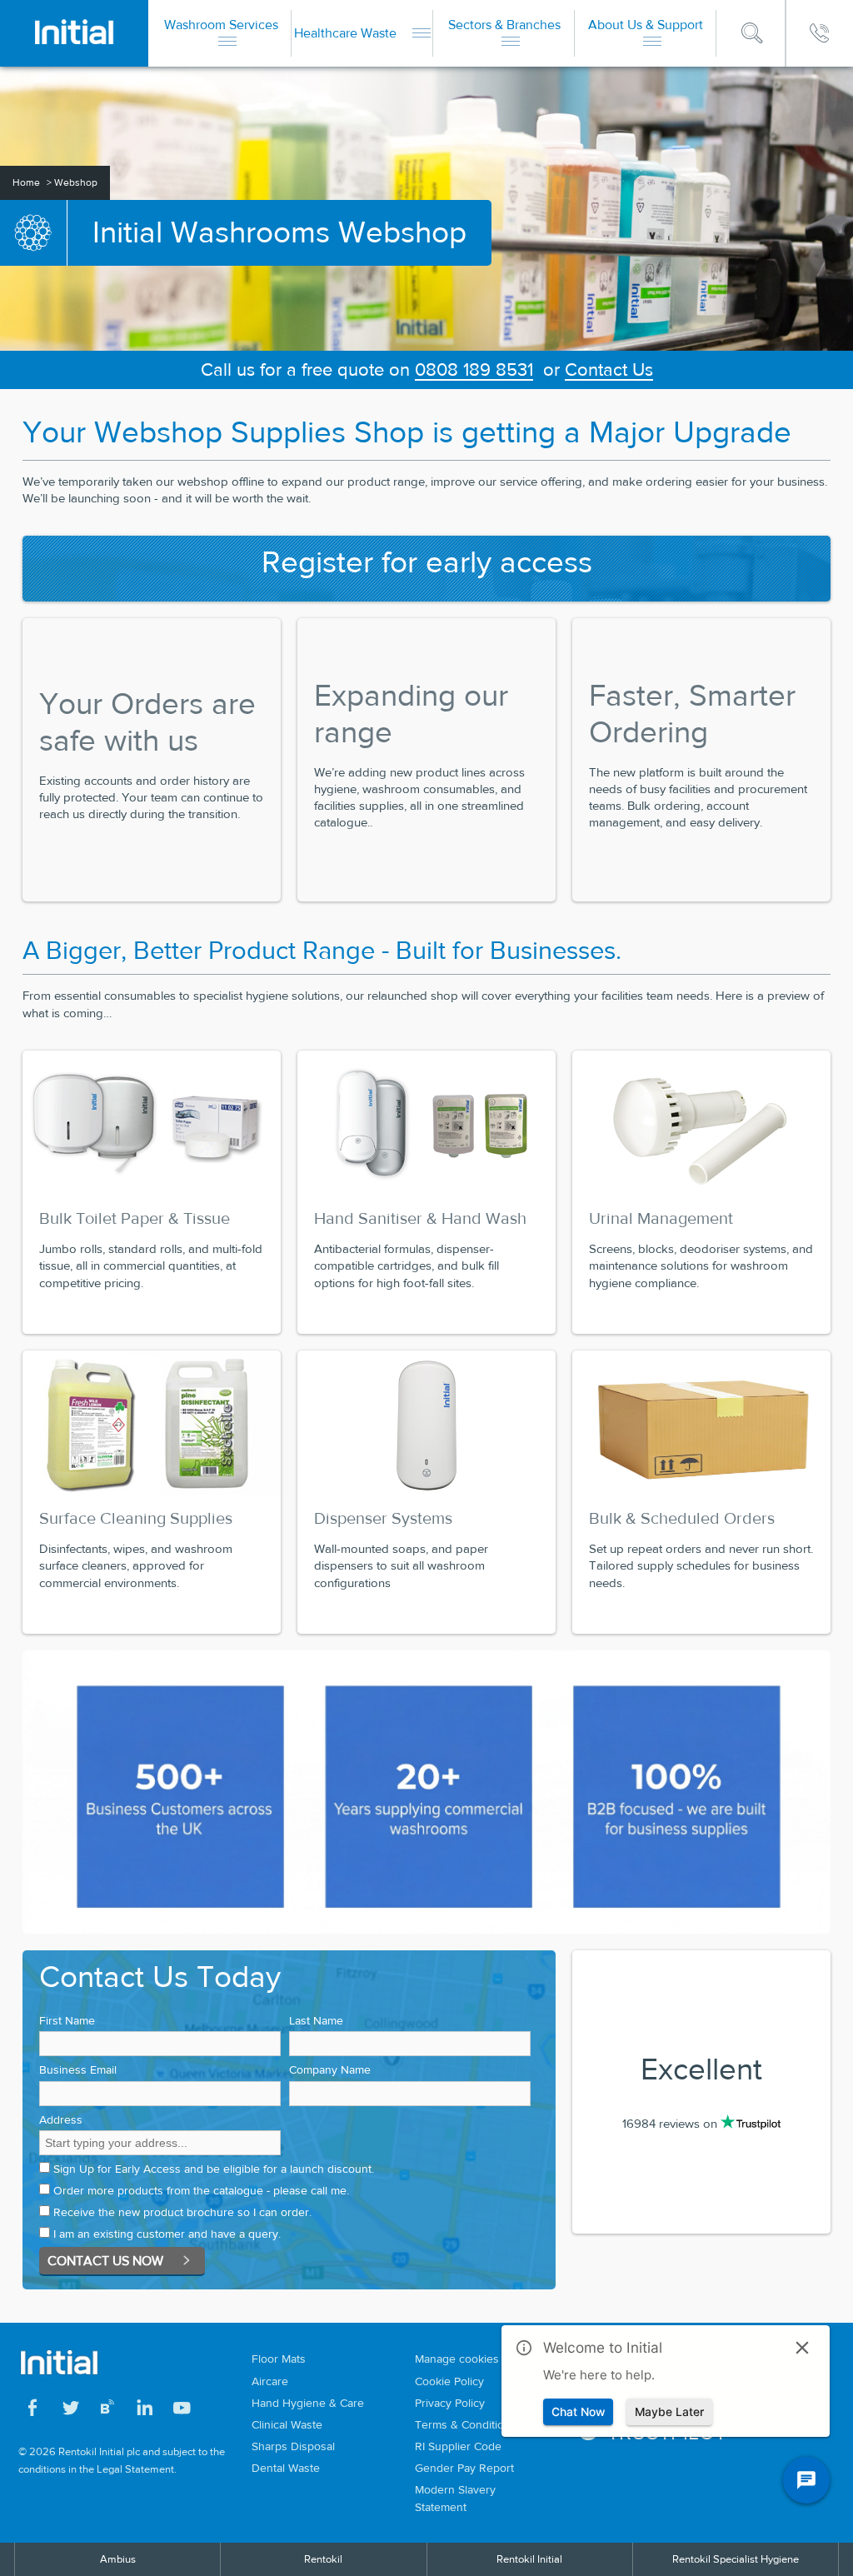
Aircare (270, 2381)
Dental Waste (286, 2468)
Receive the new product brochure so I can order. (182, 2212)
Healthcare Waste (347, 33)
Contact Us (609, 369)
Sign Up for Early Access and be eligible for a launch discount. (214, 2169)
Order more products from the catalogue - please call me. (201, 2190)
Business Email (78, 2069)
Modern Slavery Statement (455, 2498)
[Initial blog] (107, 2410)
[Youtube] (182, 2410)
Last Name (316, 2020)
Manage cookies (457, 2359)
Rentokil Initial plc (99, 2451)
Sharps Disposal (293, 2446)
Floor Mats (279, 2359)
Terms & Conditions (466, 2424)
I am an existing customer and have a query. (167, 2234)
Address (61, 2119)
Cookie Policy (449, 2381)
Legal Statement (135, 2469)
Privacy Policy (450, 2403)
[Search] (753, 33)
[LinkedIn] (145, 2410)
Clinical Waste (287, 2424)
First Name (67, 2020)
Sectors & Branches (504, 25)
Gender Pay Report (464, 2468)
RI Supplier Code (458, 2446)
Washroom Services (221, 25)
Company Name (330, 2069)
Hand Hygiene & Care (308, 2403)
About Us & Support (646, 25)
